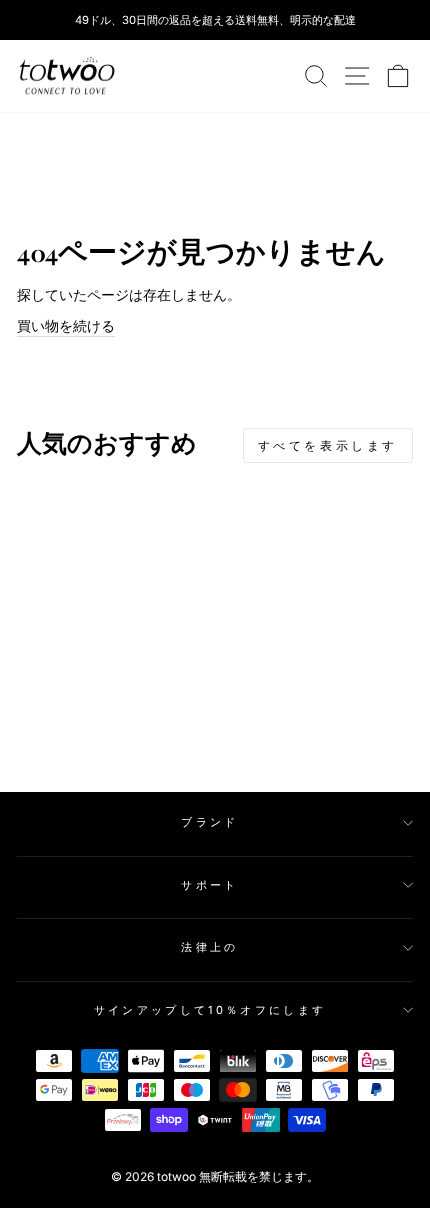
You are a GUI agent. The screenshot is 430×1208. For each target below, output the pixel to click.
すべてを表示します (328, 445)
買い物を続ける (66, 326)
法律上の (209, 947)
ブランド (209, 822)
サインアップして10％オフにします (210, 1010)
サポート (209, 885)
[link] (67, 76)
